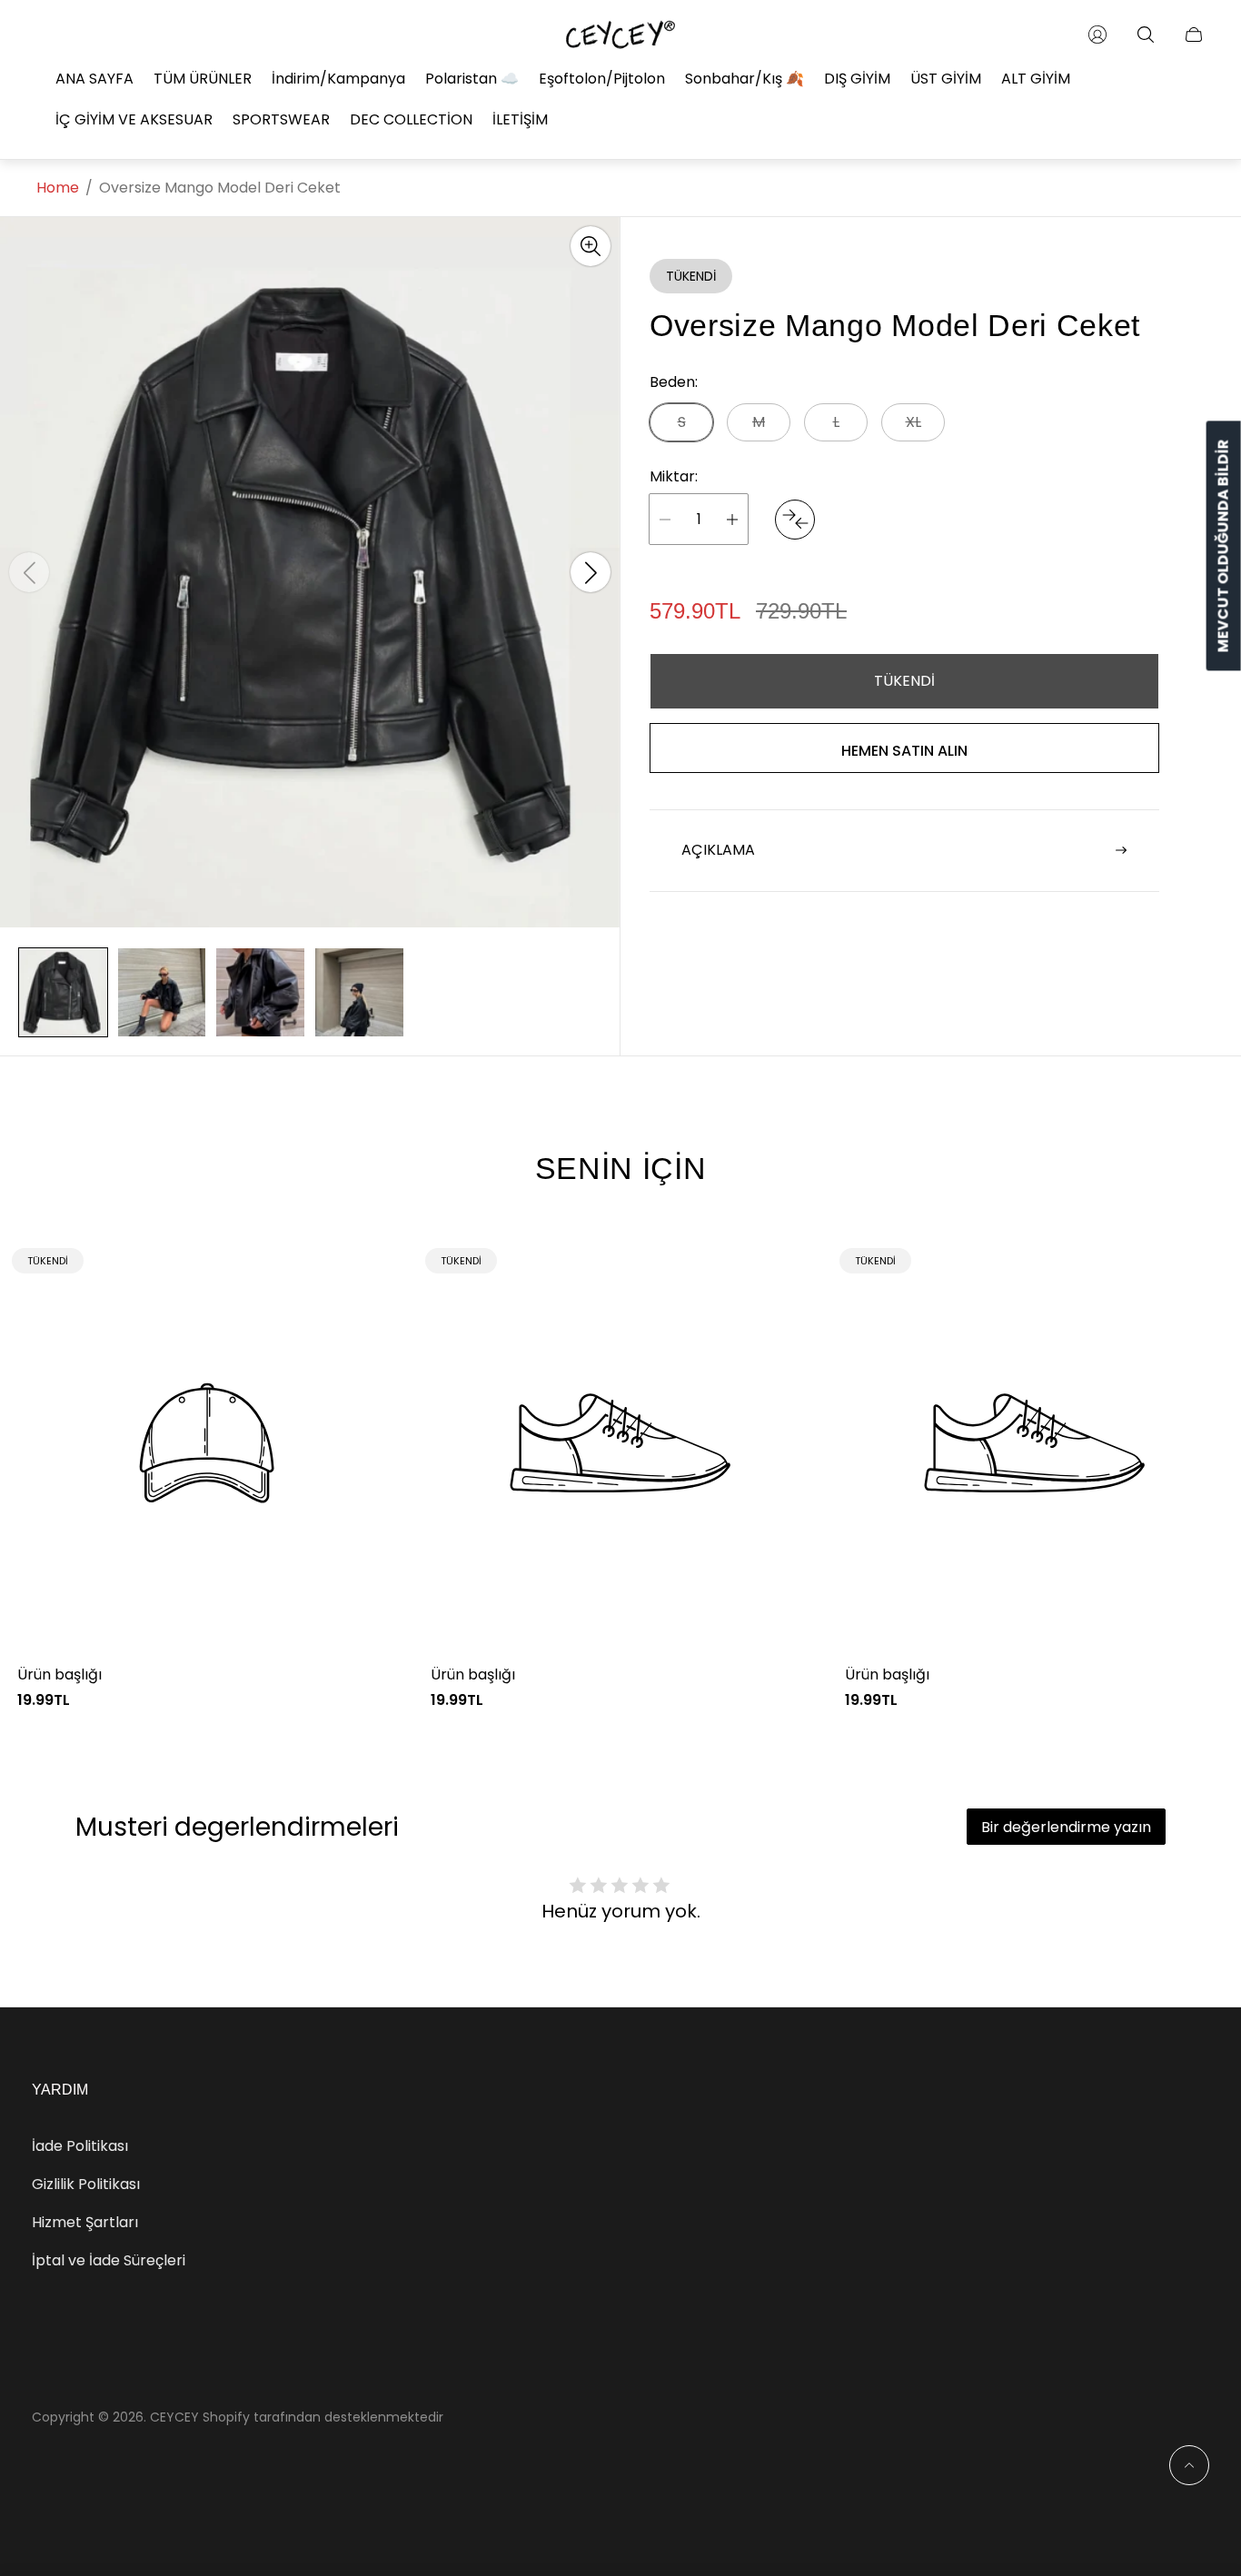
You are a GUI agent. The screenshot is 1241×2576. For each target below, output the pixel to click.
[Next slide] (591, 572)
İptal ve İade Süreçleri (109, 2260)
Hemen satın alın (904, 751)
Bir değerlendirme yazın (1066, 1827)
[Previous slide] (29, 572)
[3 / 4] (260, 992)
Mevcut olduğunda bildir (1223, 546)
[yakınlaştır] (591, 246)
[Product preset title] (207, 1443)
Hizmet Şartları (85, 2222)
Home (58, 188)
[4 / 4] (359, 992)
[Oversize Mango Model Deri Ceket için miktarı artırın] (732, 519)
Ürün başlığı (60, 1675)
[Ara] (1146, 35)
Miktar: (674, 477)
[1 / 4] (63, 992)
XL (913, 422)
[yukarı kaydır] (1189, 2465)
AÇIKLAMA (718, 850)
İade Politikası (80, 2146)
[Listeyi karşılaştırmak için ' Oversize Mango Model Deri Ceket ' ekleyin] (795, 520)
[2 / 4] (162, 992)
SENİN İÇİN (621, 1168)
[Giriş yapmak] (1097, 35)
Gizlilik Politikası (86, 2184)
